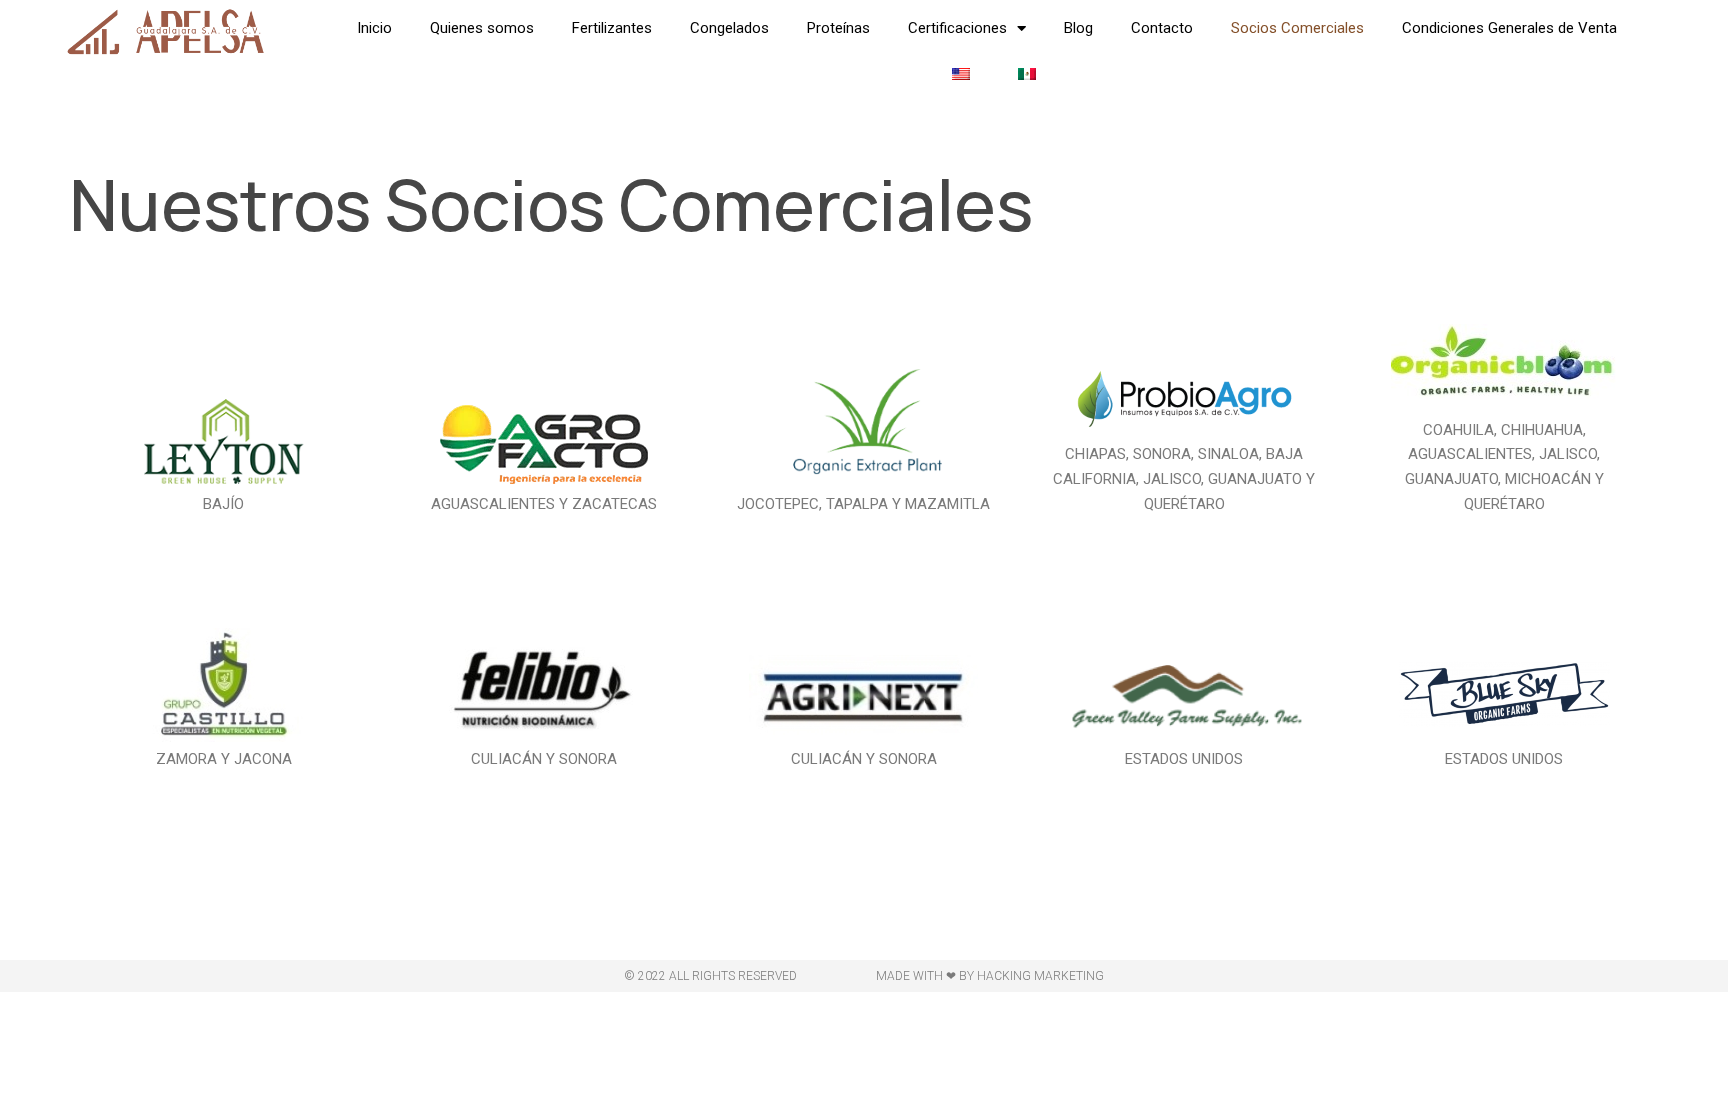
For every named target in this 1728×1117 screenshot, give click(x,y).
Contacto (1162, 28)
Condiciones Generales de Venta (1509, 28)
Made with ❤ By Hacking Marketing (990, 976)
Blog (1078, 28)
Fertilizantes (612, 28)
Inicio (374, 28)
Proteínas (838, 28)
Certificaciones (957, 28)
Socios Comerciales (1297, 28)
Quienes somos (482, 28)
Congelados (729, 28)
